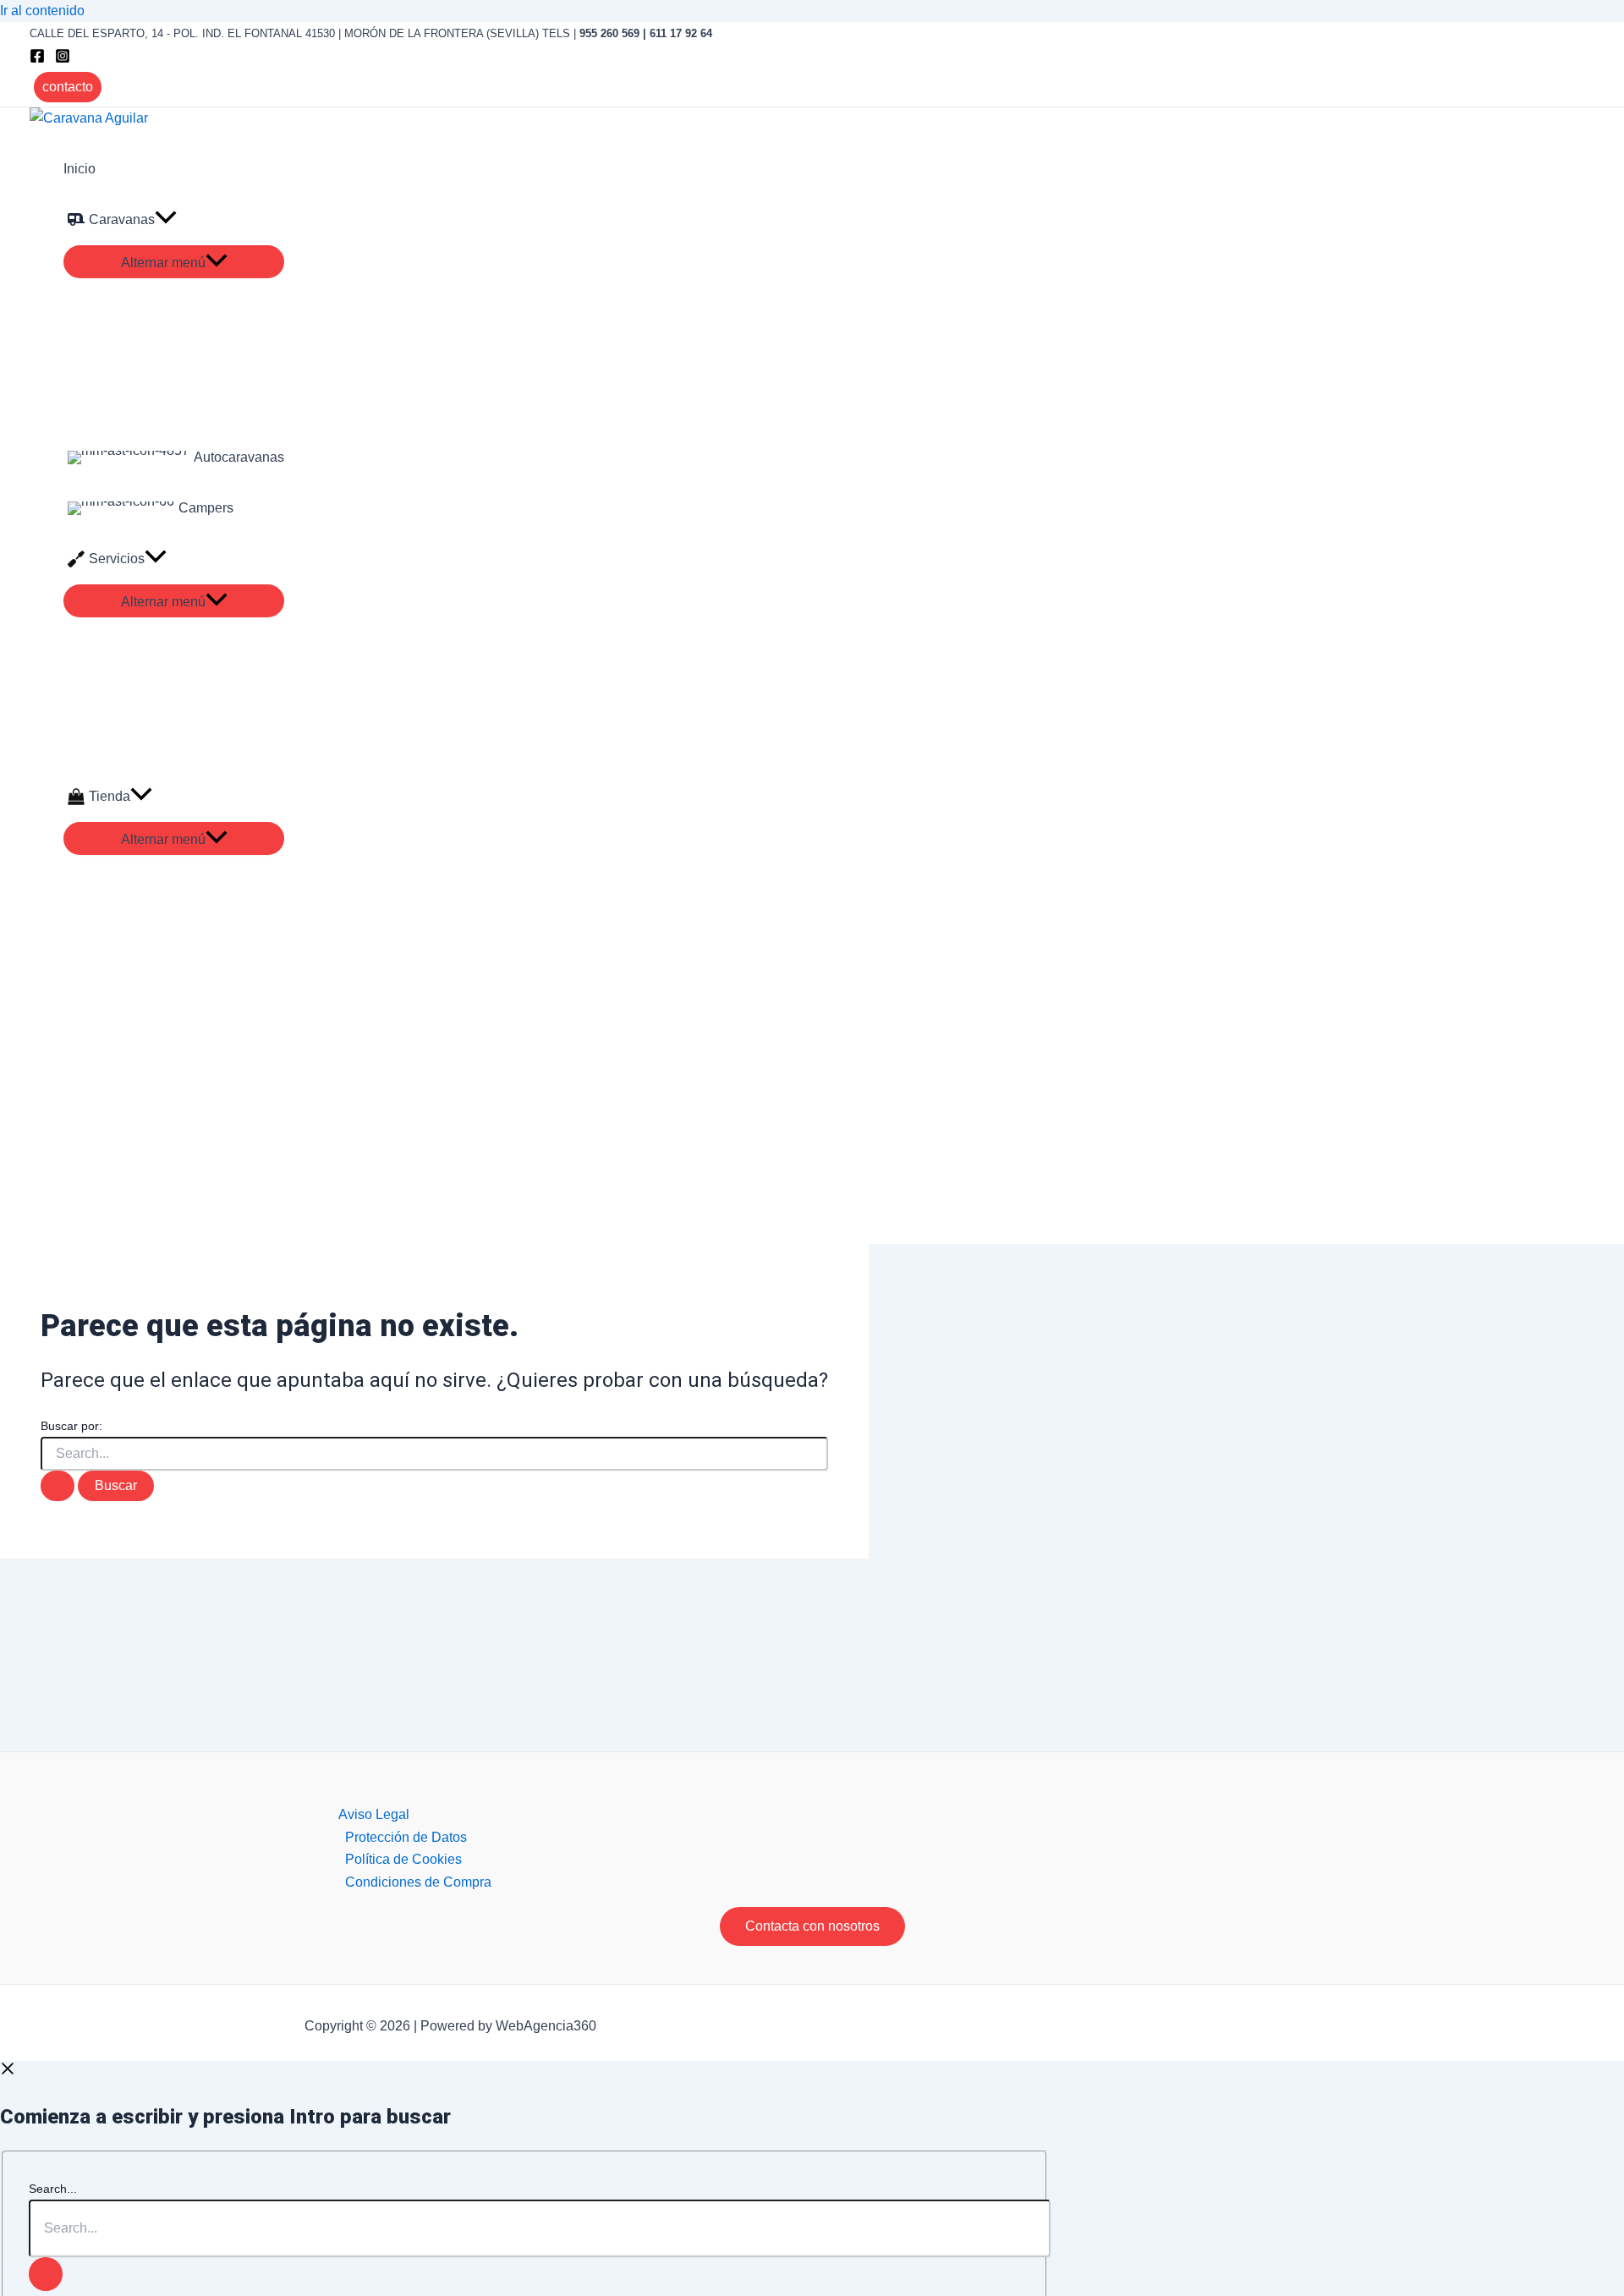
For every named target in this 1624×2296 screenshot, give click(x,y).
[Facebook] (37, 59)
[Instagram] (63, 59)
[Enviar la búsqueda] (58, 1486)
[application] (166, 220)
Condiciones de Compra (418, 1882)
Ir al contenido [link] (42, 11)
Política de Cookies (403, 1859)
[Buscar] (46, 2274)
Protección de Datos (406, 1837)
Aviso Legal (374, 1814)
